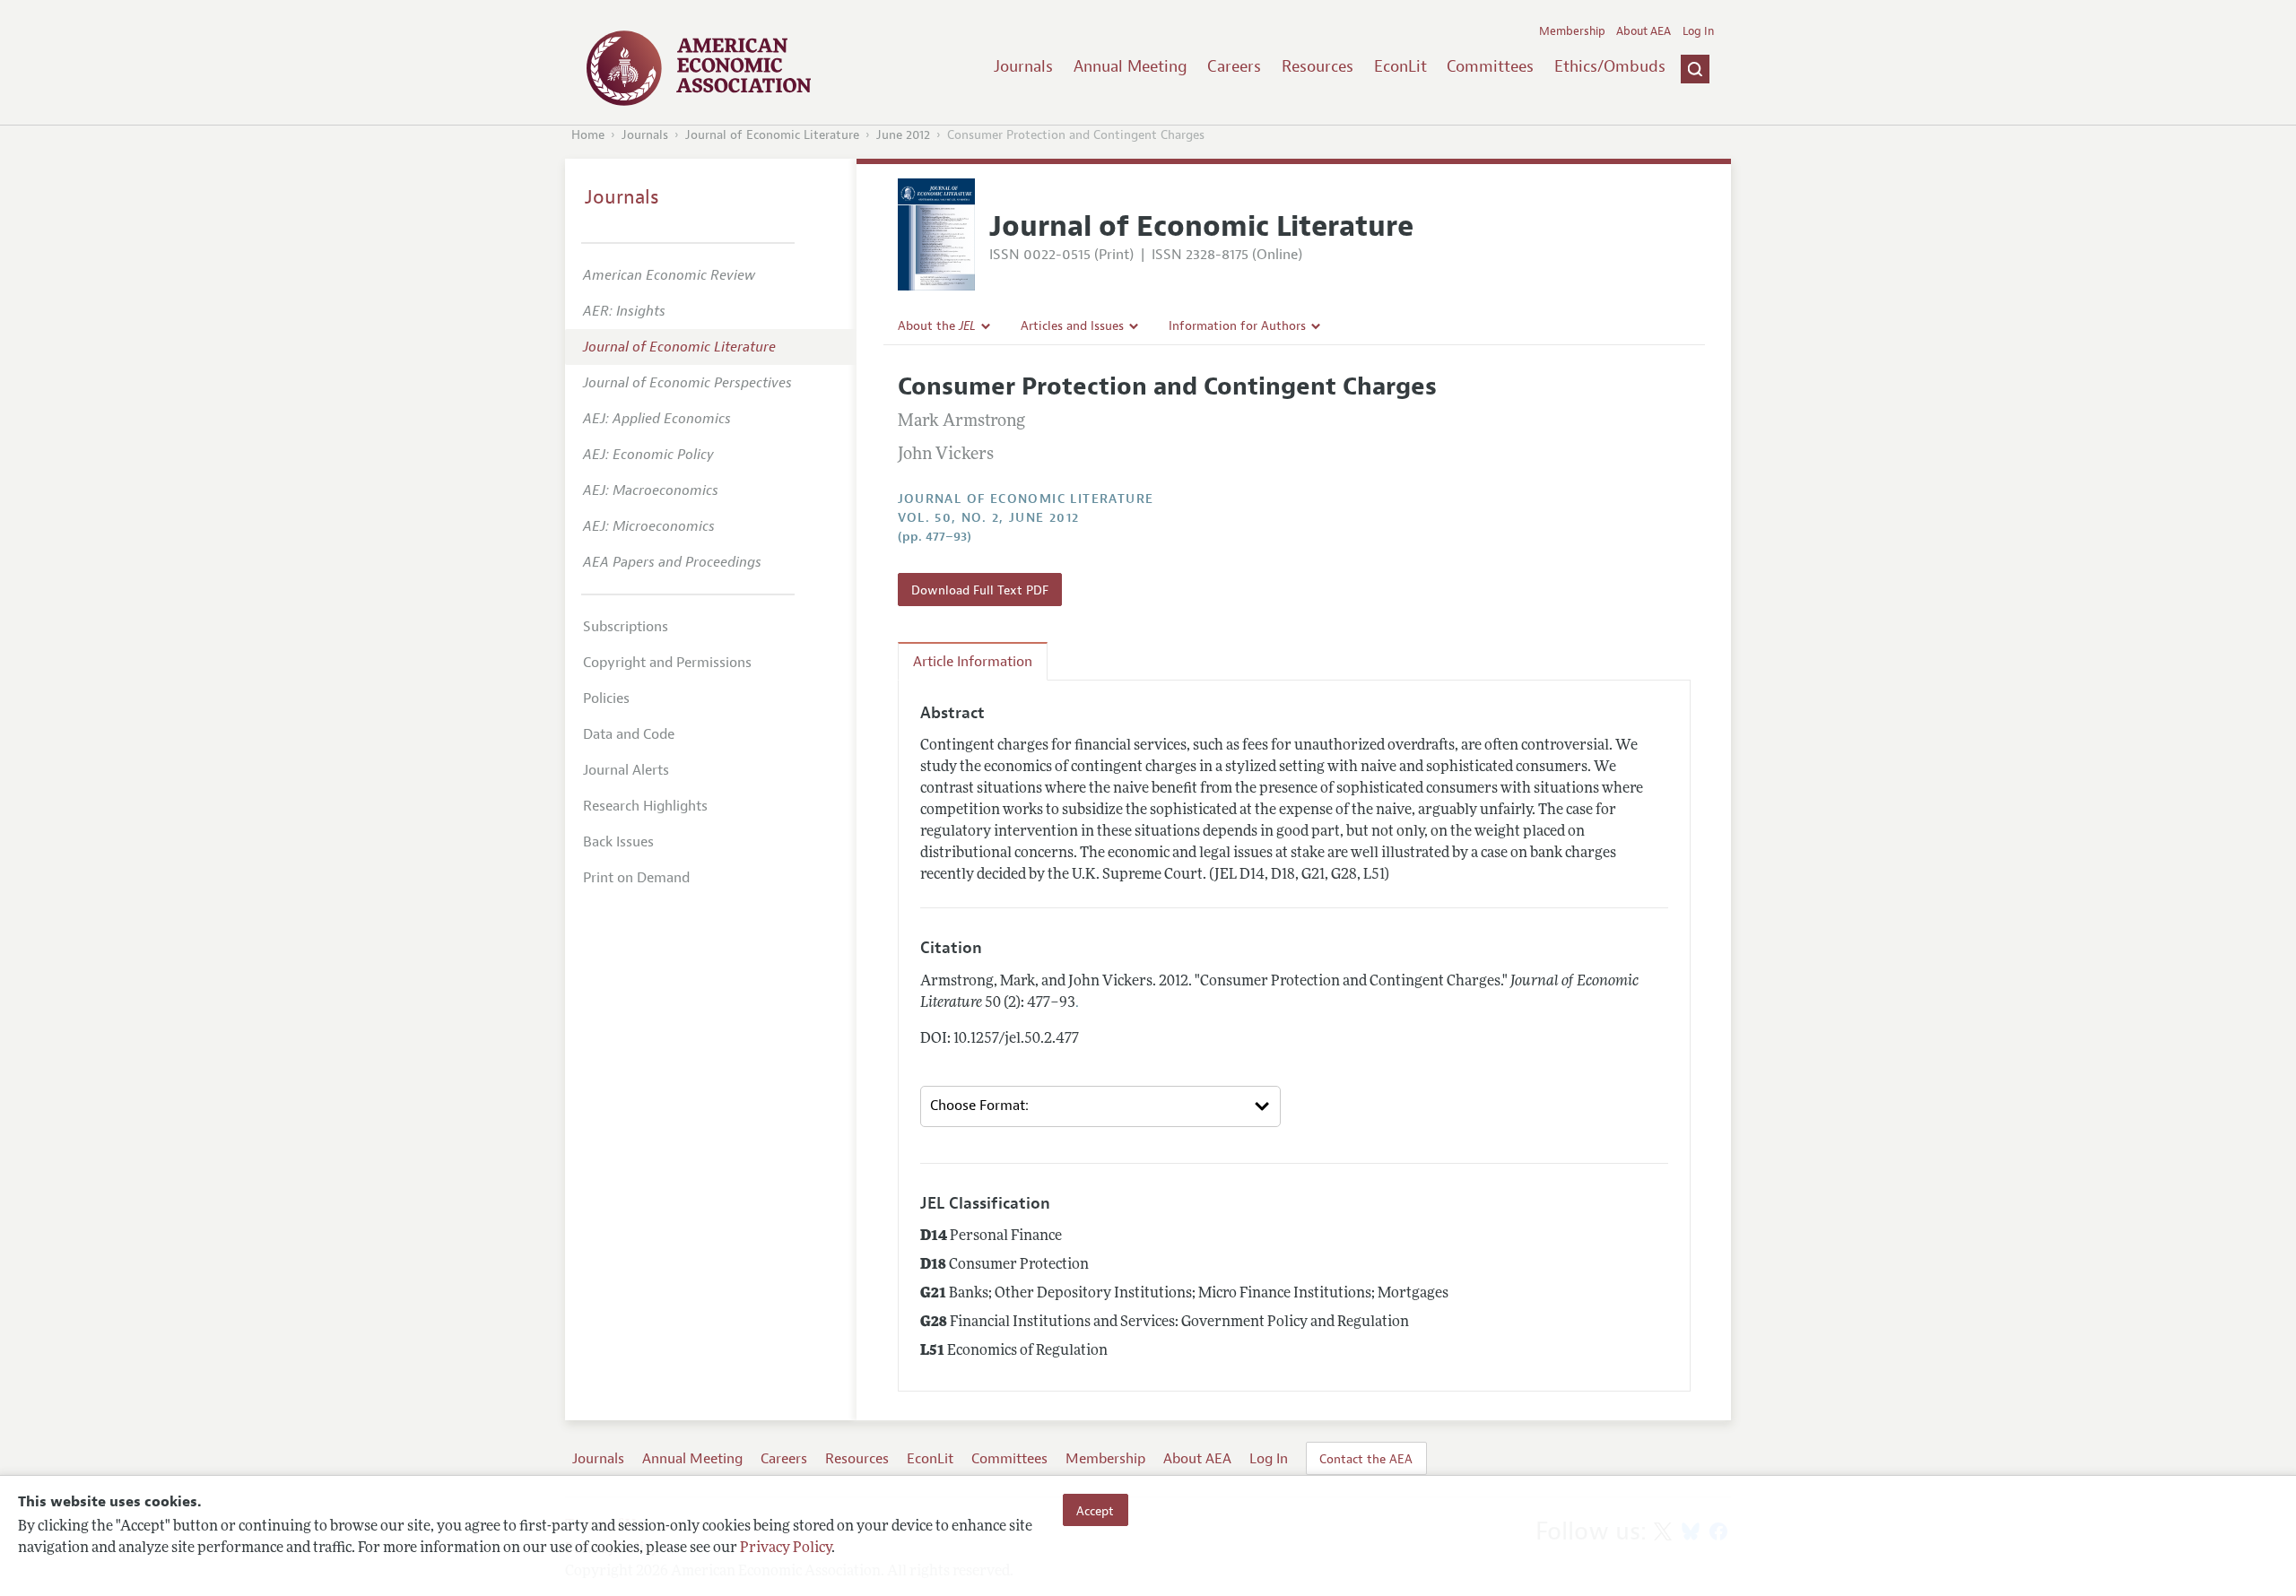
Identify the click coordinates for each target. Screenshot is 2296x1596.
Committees (1490, 66)
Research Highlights (645, 806)
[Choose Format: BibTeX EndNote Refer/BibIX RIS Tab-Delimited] (1100, 1106)
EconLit (1400, 66)
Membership (1572, 31)
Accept (1095, 1510)
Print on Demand (636, 878)
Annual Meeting (1131, 66)
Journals (1023, 66)
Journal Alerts (626, 770)
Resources (1318, 66)
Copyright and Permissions (667, 663)
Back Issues (618, 842)
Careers (1234, 66)
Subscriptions (626, 627)
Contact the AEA (1366, 1459)
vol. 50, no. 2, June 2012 (989, 518)
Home (588, 135)
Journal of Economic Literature (772, 135)
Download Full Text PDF (980, 590)
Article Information (973, 662)
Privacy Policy (786, 1548)
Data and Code (629, 734)
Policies (606, 698)
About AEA (1644, 31)
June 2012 (903, 135)
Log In (1698, 31)
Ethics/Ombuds (1610, 66)
